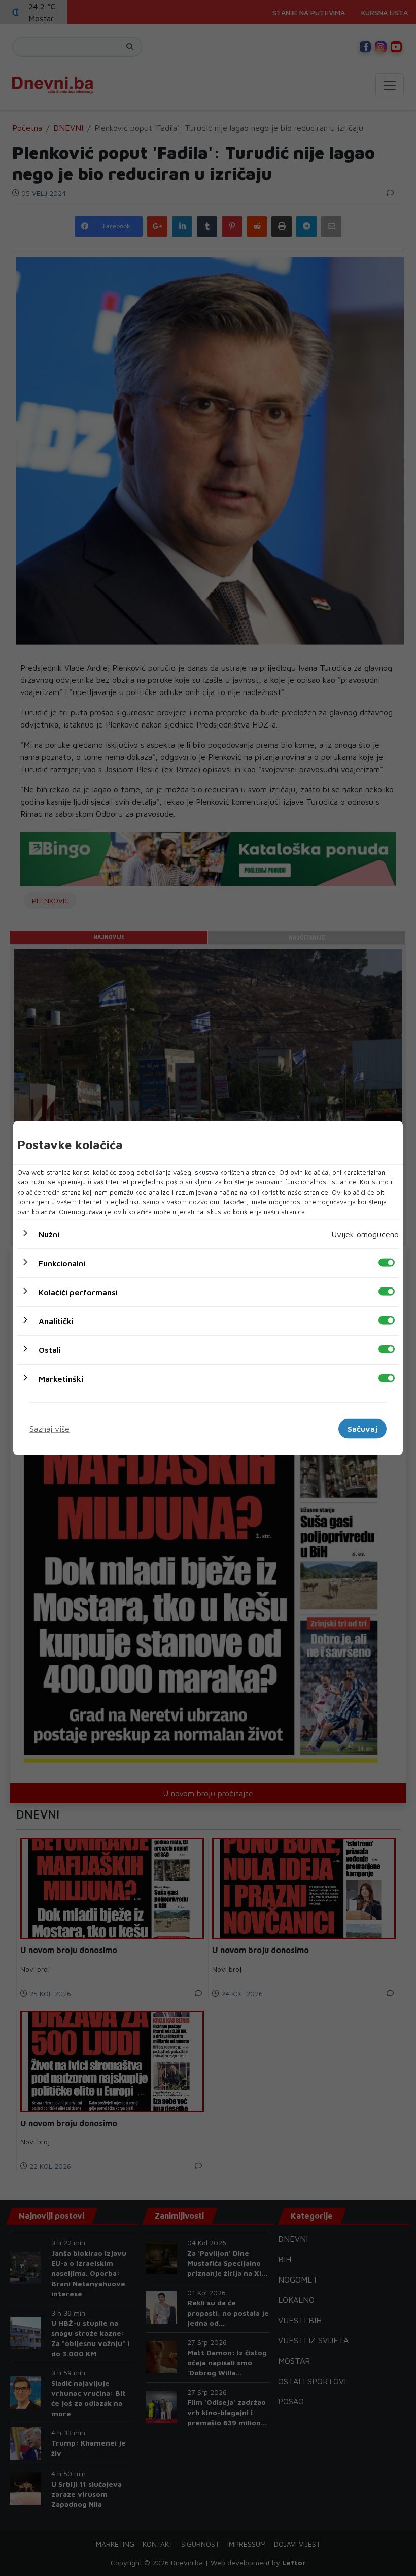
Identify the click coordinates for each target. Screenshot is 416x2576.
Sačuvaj (362, 1429)
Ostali (50, 1350)
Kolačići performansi (78, 1292)
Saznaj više (49, 1429)
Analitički (56, 1321)
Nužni (49, 1234)
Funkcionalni (62, 1263)
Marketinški (61, 1379)
